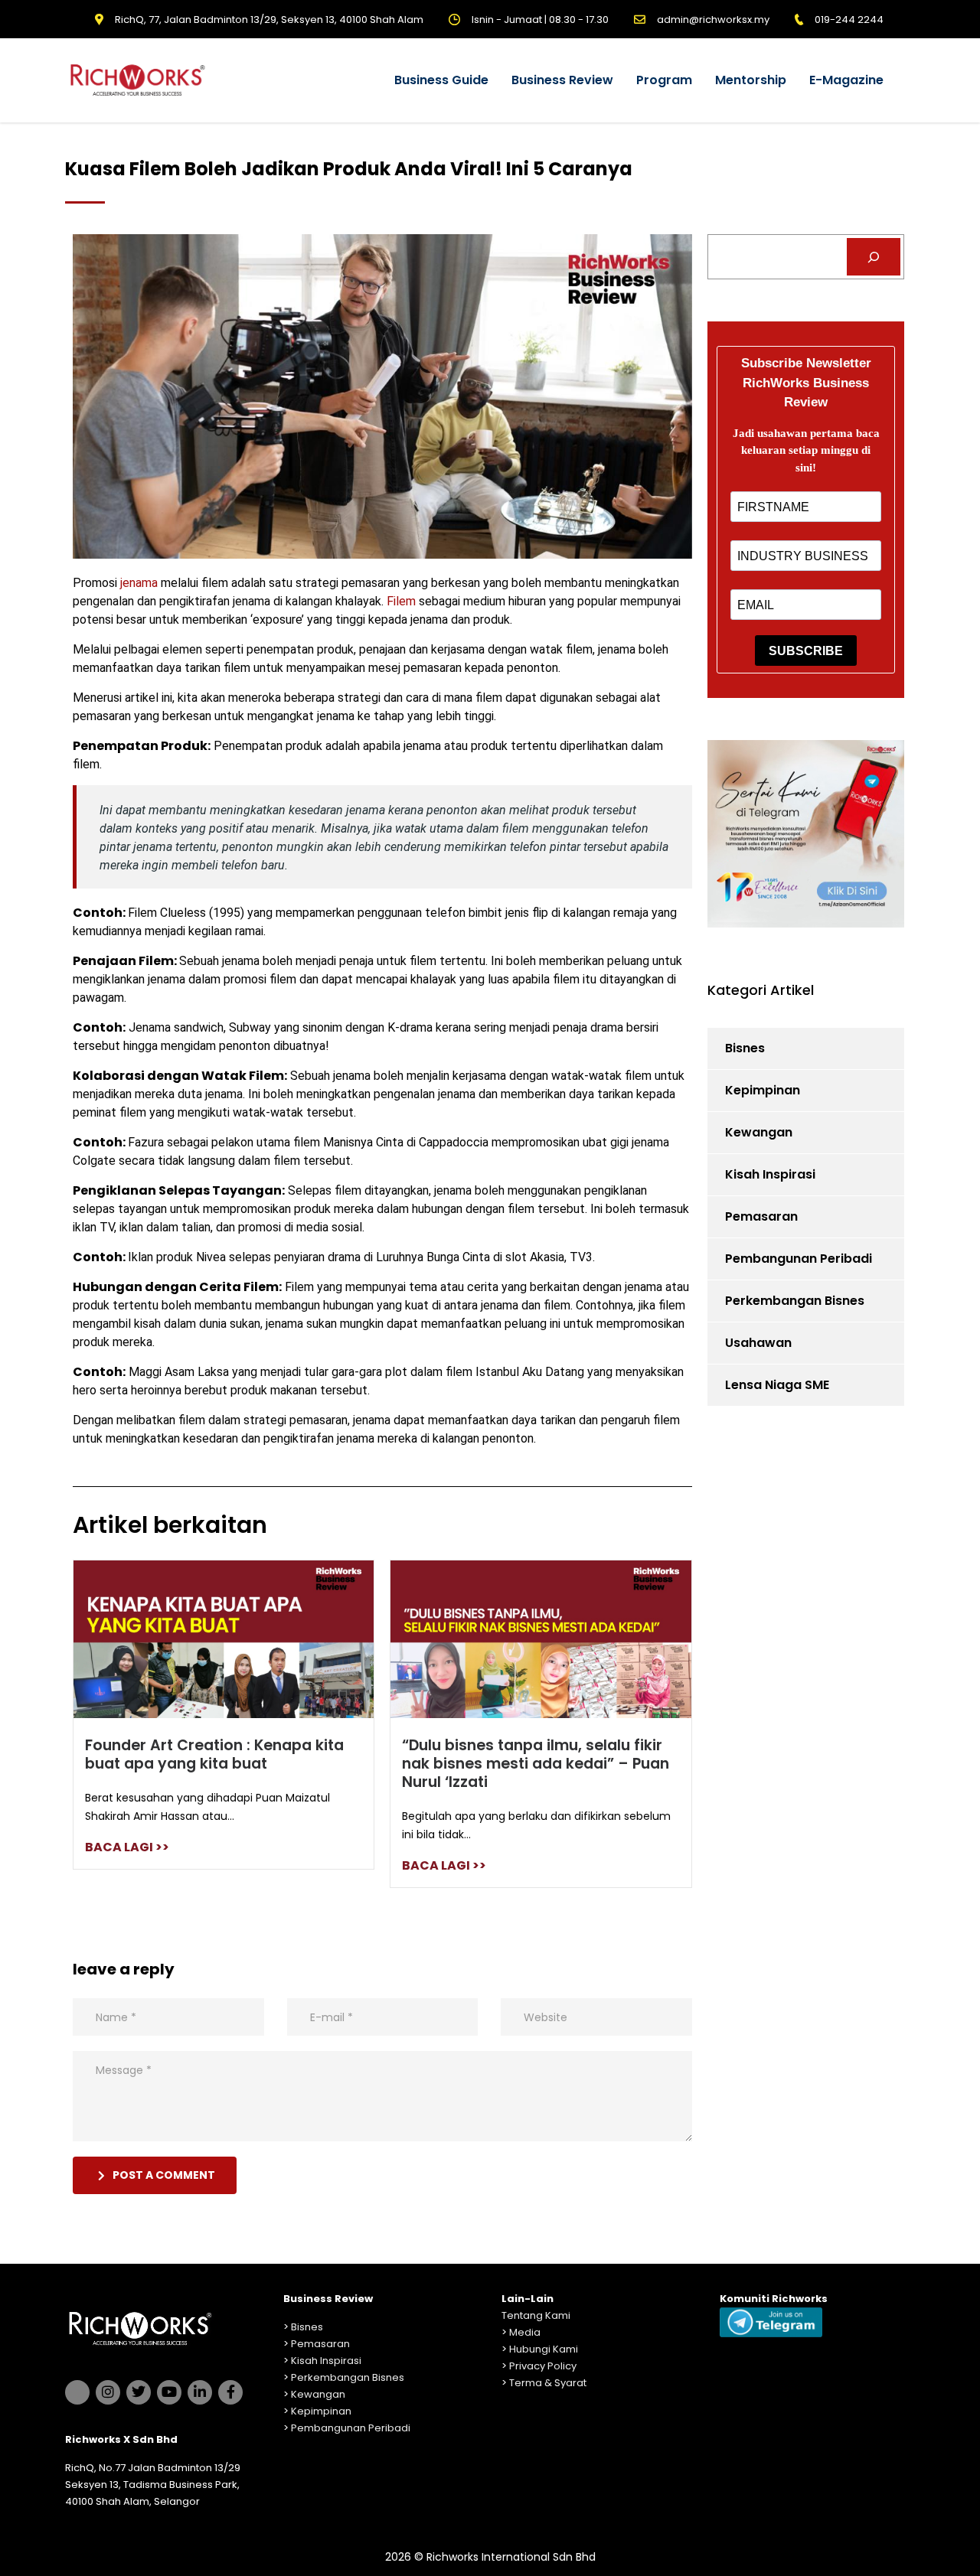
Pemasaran (761, 1216)
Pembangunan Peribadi (799, 1259)
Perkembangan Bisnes (795, 1301)
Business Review (562, 80)
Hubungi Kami (544, 2349)
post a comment (164, 2175)
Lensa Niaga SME (777, 1385)
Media (525, 2332)
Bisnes (745, 1048)
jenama (139, 583)
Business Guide (441, 80)
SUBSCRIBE (806, 651)
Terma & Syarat (548, 2383)
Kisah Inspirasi (770, 1174)
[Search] (874, 257)
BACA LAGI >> (127, 1847)
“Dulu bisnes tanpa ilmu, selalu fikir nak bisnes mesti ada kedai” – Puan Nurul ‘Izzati (536, 1764)
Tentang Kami (536, 2315)
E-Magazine (846, 80)
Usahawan (758, 1343)
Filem (403, 601)
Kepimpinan (763, 1090)
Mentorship (751, 80)
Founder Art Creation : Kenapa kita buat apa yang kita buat (214, 1754)
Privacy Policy (543, 2366)
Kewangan (759, 1132)
